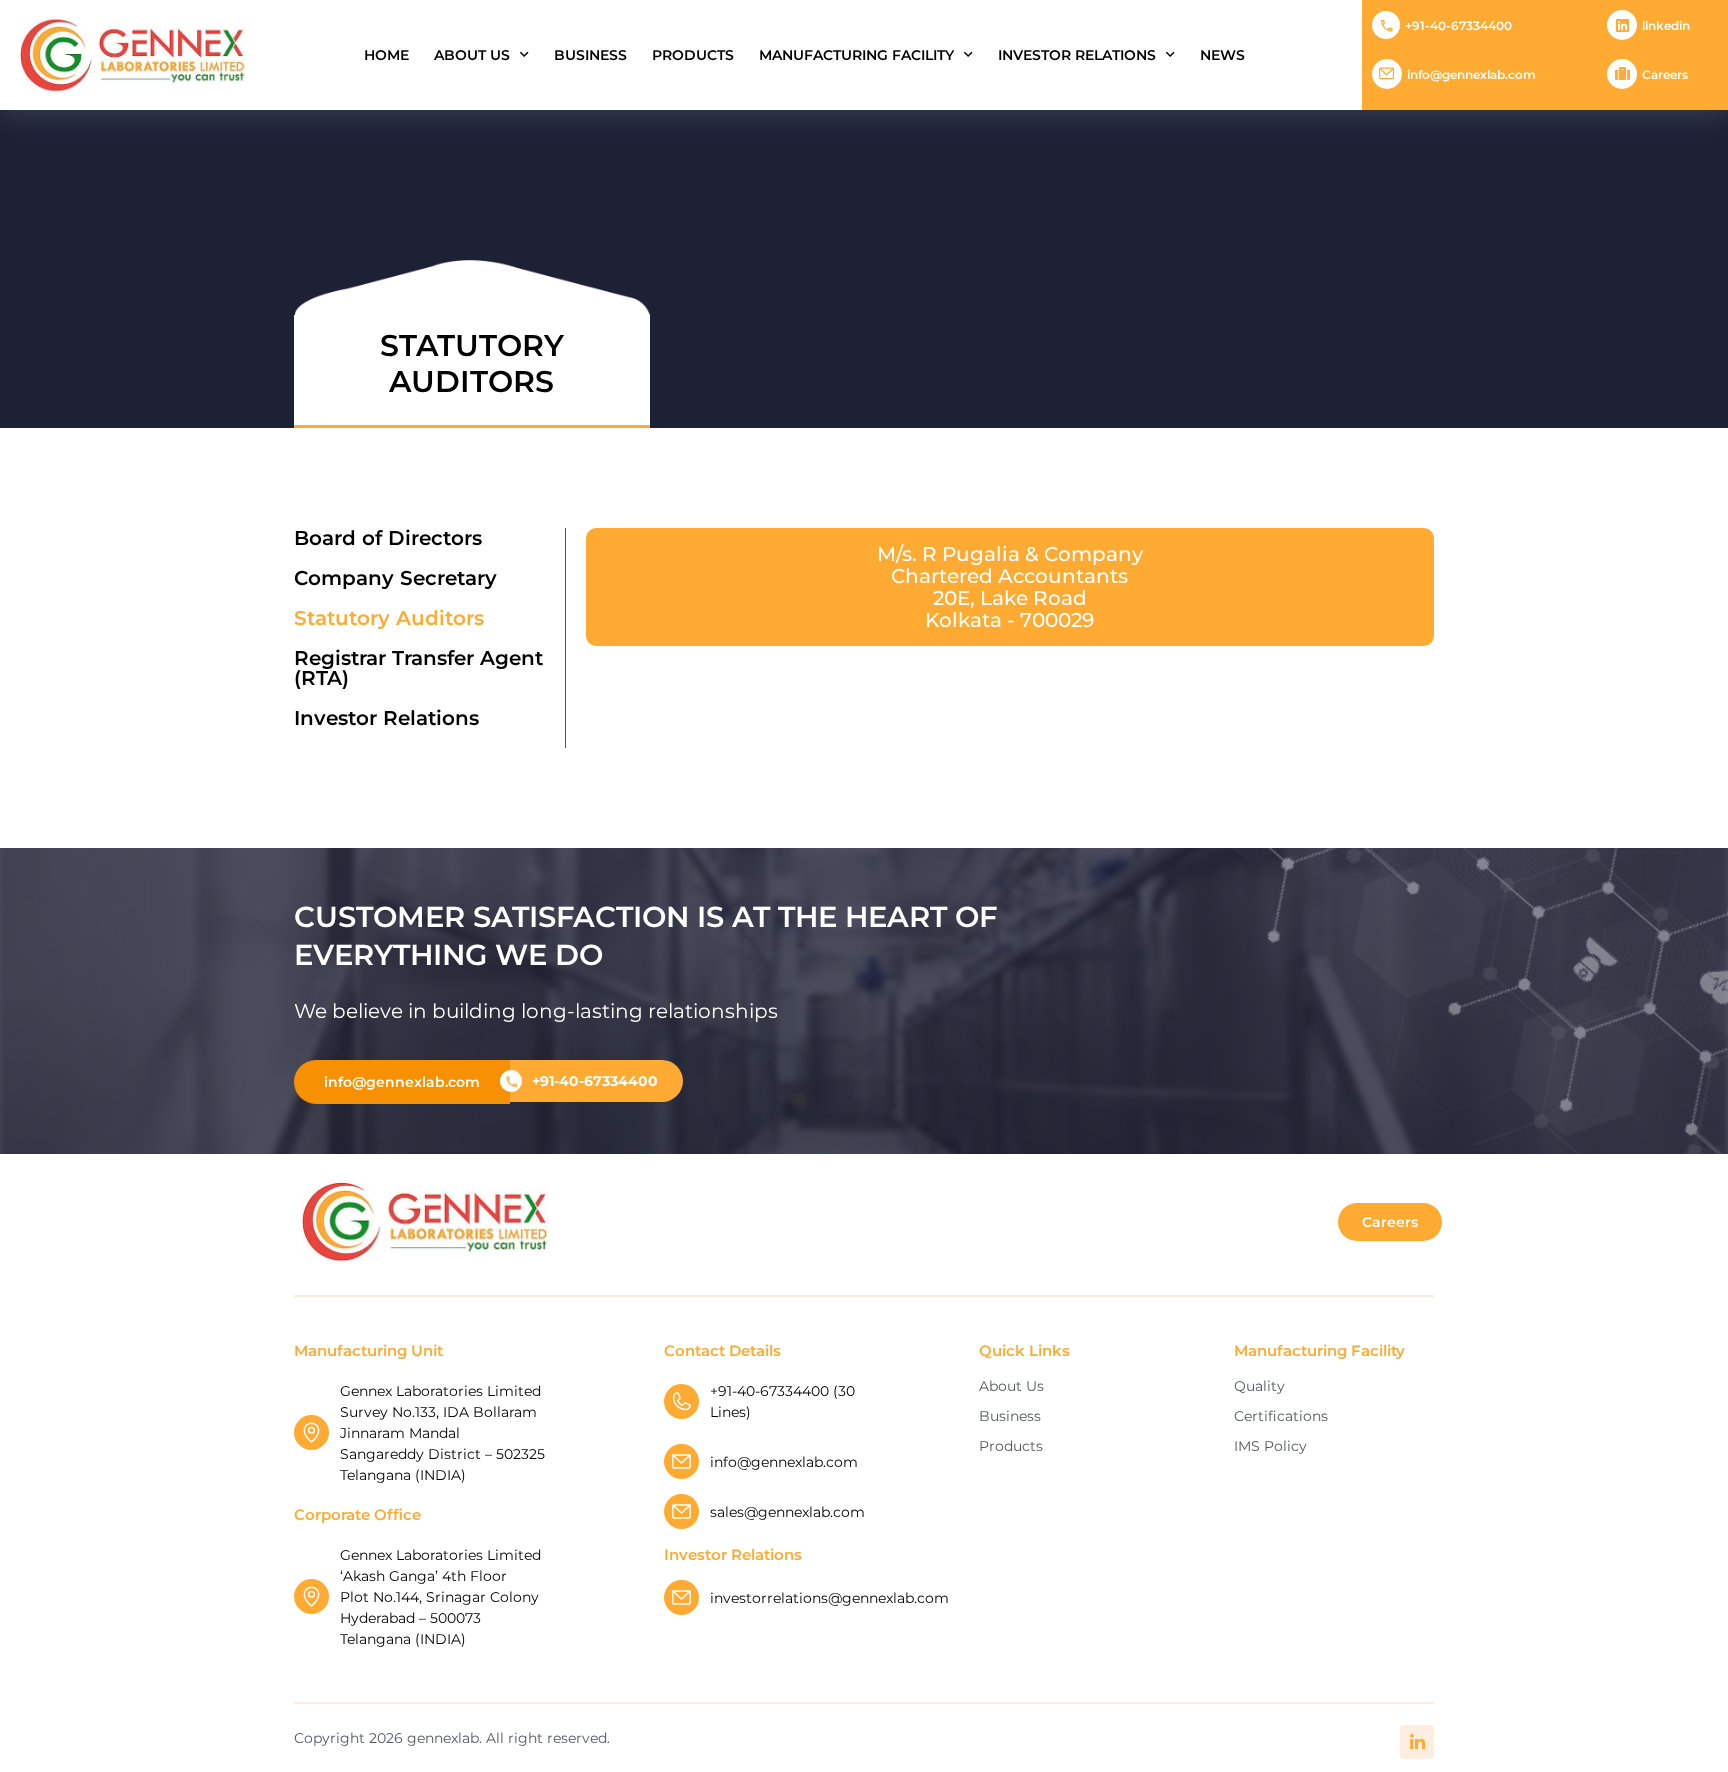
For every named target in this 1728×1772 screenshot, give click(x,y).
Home (386, 55)
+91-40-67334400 (1458, 25)
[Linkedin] (1622, 25)
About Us (472, 55)
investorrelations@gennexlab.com (829, 1598)
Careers (1665, 74)
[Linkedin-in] (1417, 1742)
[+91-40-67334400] (1386, 25)
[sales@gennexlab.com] (681, 1511)
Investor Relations (386, 718)
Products (693, 55)
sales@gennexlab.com (787, 1512)
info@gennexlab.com (1471, 74)
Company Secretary (395, 578)
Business (590, 55)
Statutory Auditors (389, 618)
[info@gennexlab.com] (1387, 74)
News (1222, 55)
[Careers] (1622, 74)
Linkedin (1666, 25)
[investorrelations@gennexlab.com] (681, 1597)
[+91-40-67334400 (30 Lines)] (681, 1401)
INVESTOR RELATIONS (1077, 55)
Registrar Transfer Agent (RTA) (418, 668)
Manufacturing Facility (856, 55)
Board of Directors (388, 538)
